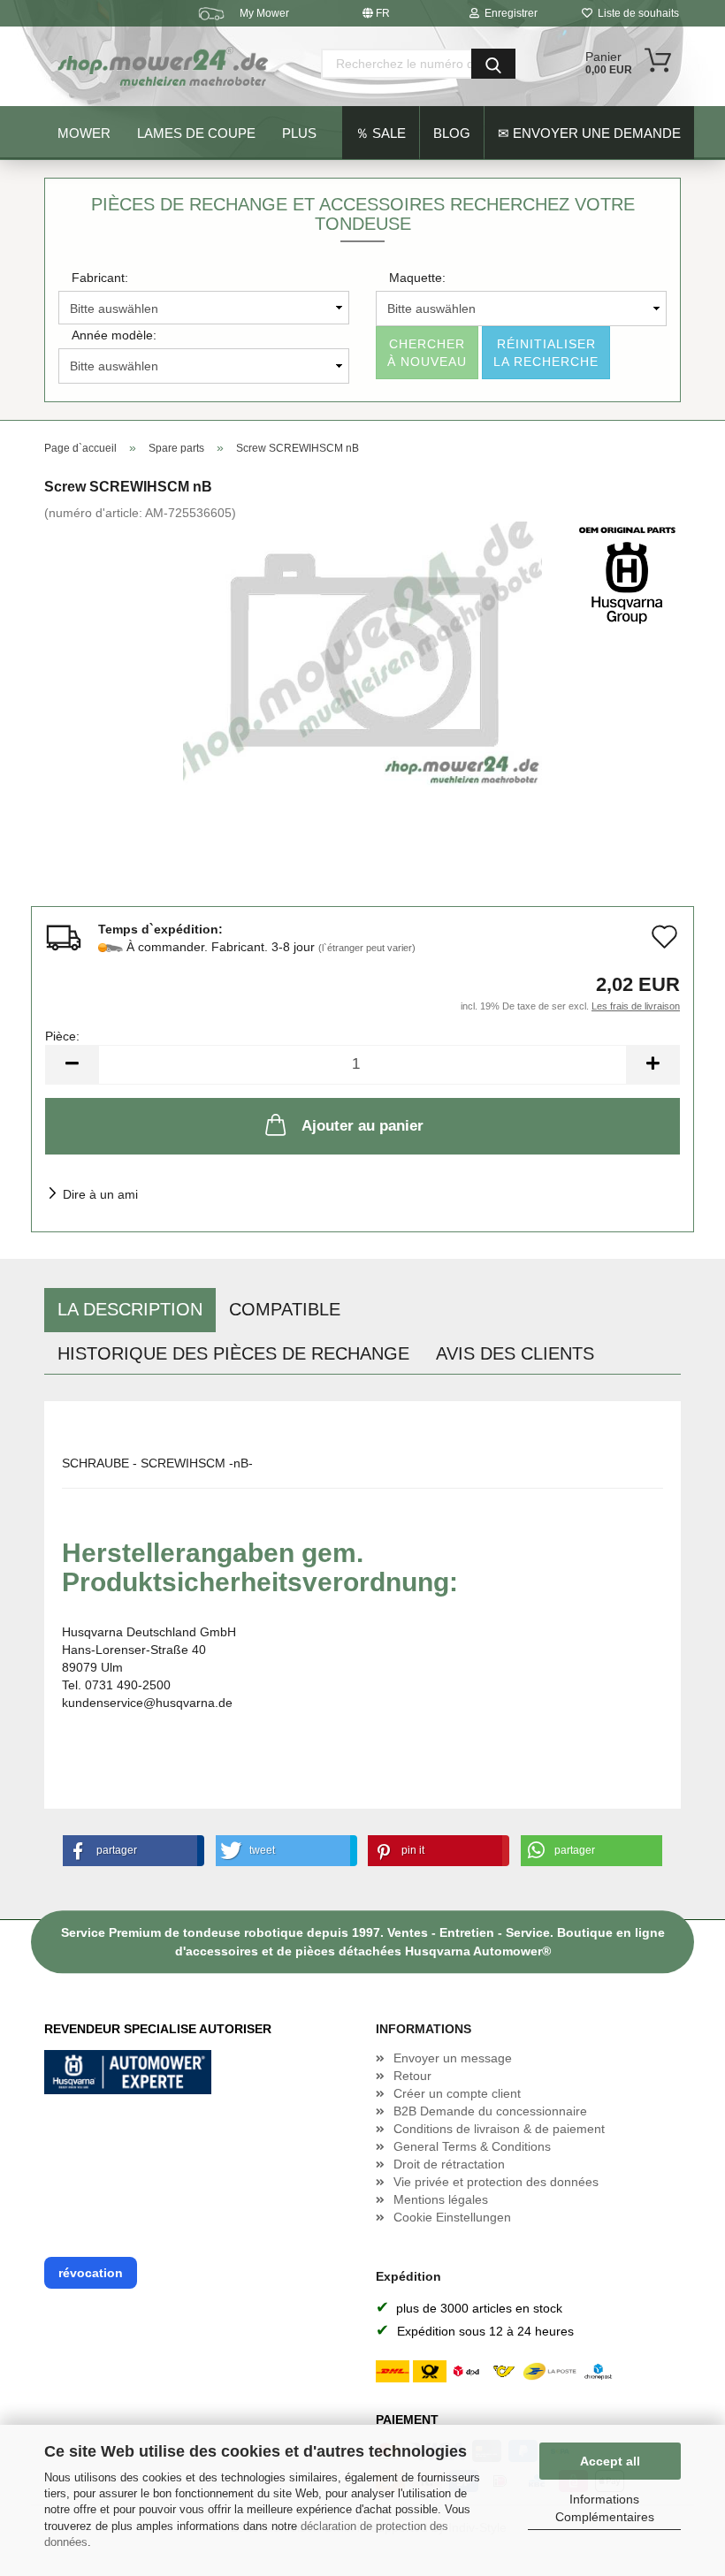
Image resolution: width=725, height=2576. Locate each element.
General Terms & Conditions (472, 2146)
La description (130, 1309)
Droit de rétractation (449, 2164)
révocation (91, 2273)
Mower (84, 133)
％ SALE (381, 133)
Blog (452, 133)
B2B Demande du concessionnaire (490, 2111)
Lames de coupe (196, 133)
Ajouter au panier (362, 1126)
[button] (130, 1851)
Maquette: (417, 278)
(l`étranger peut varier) (367, 948)
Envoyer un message (453, 2058)
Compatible (285, 1309)
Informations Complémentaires (605, 2508)
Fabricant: (100, 278)
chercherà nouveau (427, 353)
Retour (412, 2076)
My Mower (264, 13)
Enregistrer (508, 13)
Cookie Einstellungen (452, 2217)
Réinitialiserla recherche (546, 353)
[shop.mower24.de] (164, 66)
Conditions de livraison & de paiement (499, 2129)
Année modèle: (114, 335)
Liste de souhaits (636, 13)
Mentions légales (441, 2199)
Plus (299, 133)
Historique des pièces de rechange (233, 1353)
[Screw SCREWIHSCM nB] (362, 653)
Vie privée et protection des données (496, 2182)
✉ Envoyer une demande (589, 133)
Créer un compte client (457, 2093)
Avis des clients (515, 1353)
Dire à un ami (100, 1194)
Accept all (610, 2461)
